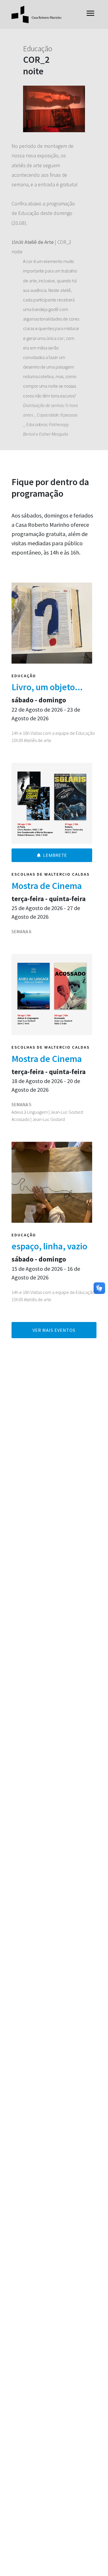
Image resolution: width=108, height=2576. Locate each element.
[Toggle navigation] (90, 15)
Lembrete (55, 855)
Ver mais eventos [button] (54, 1330)
